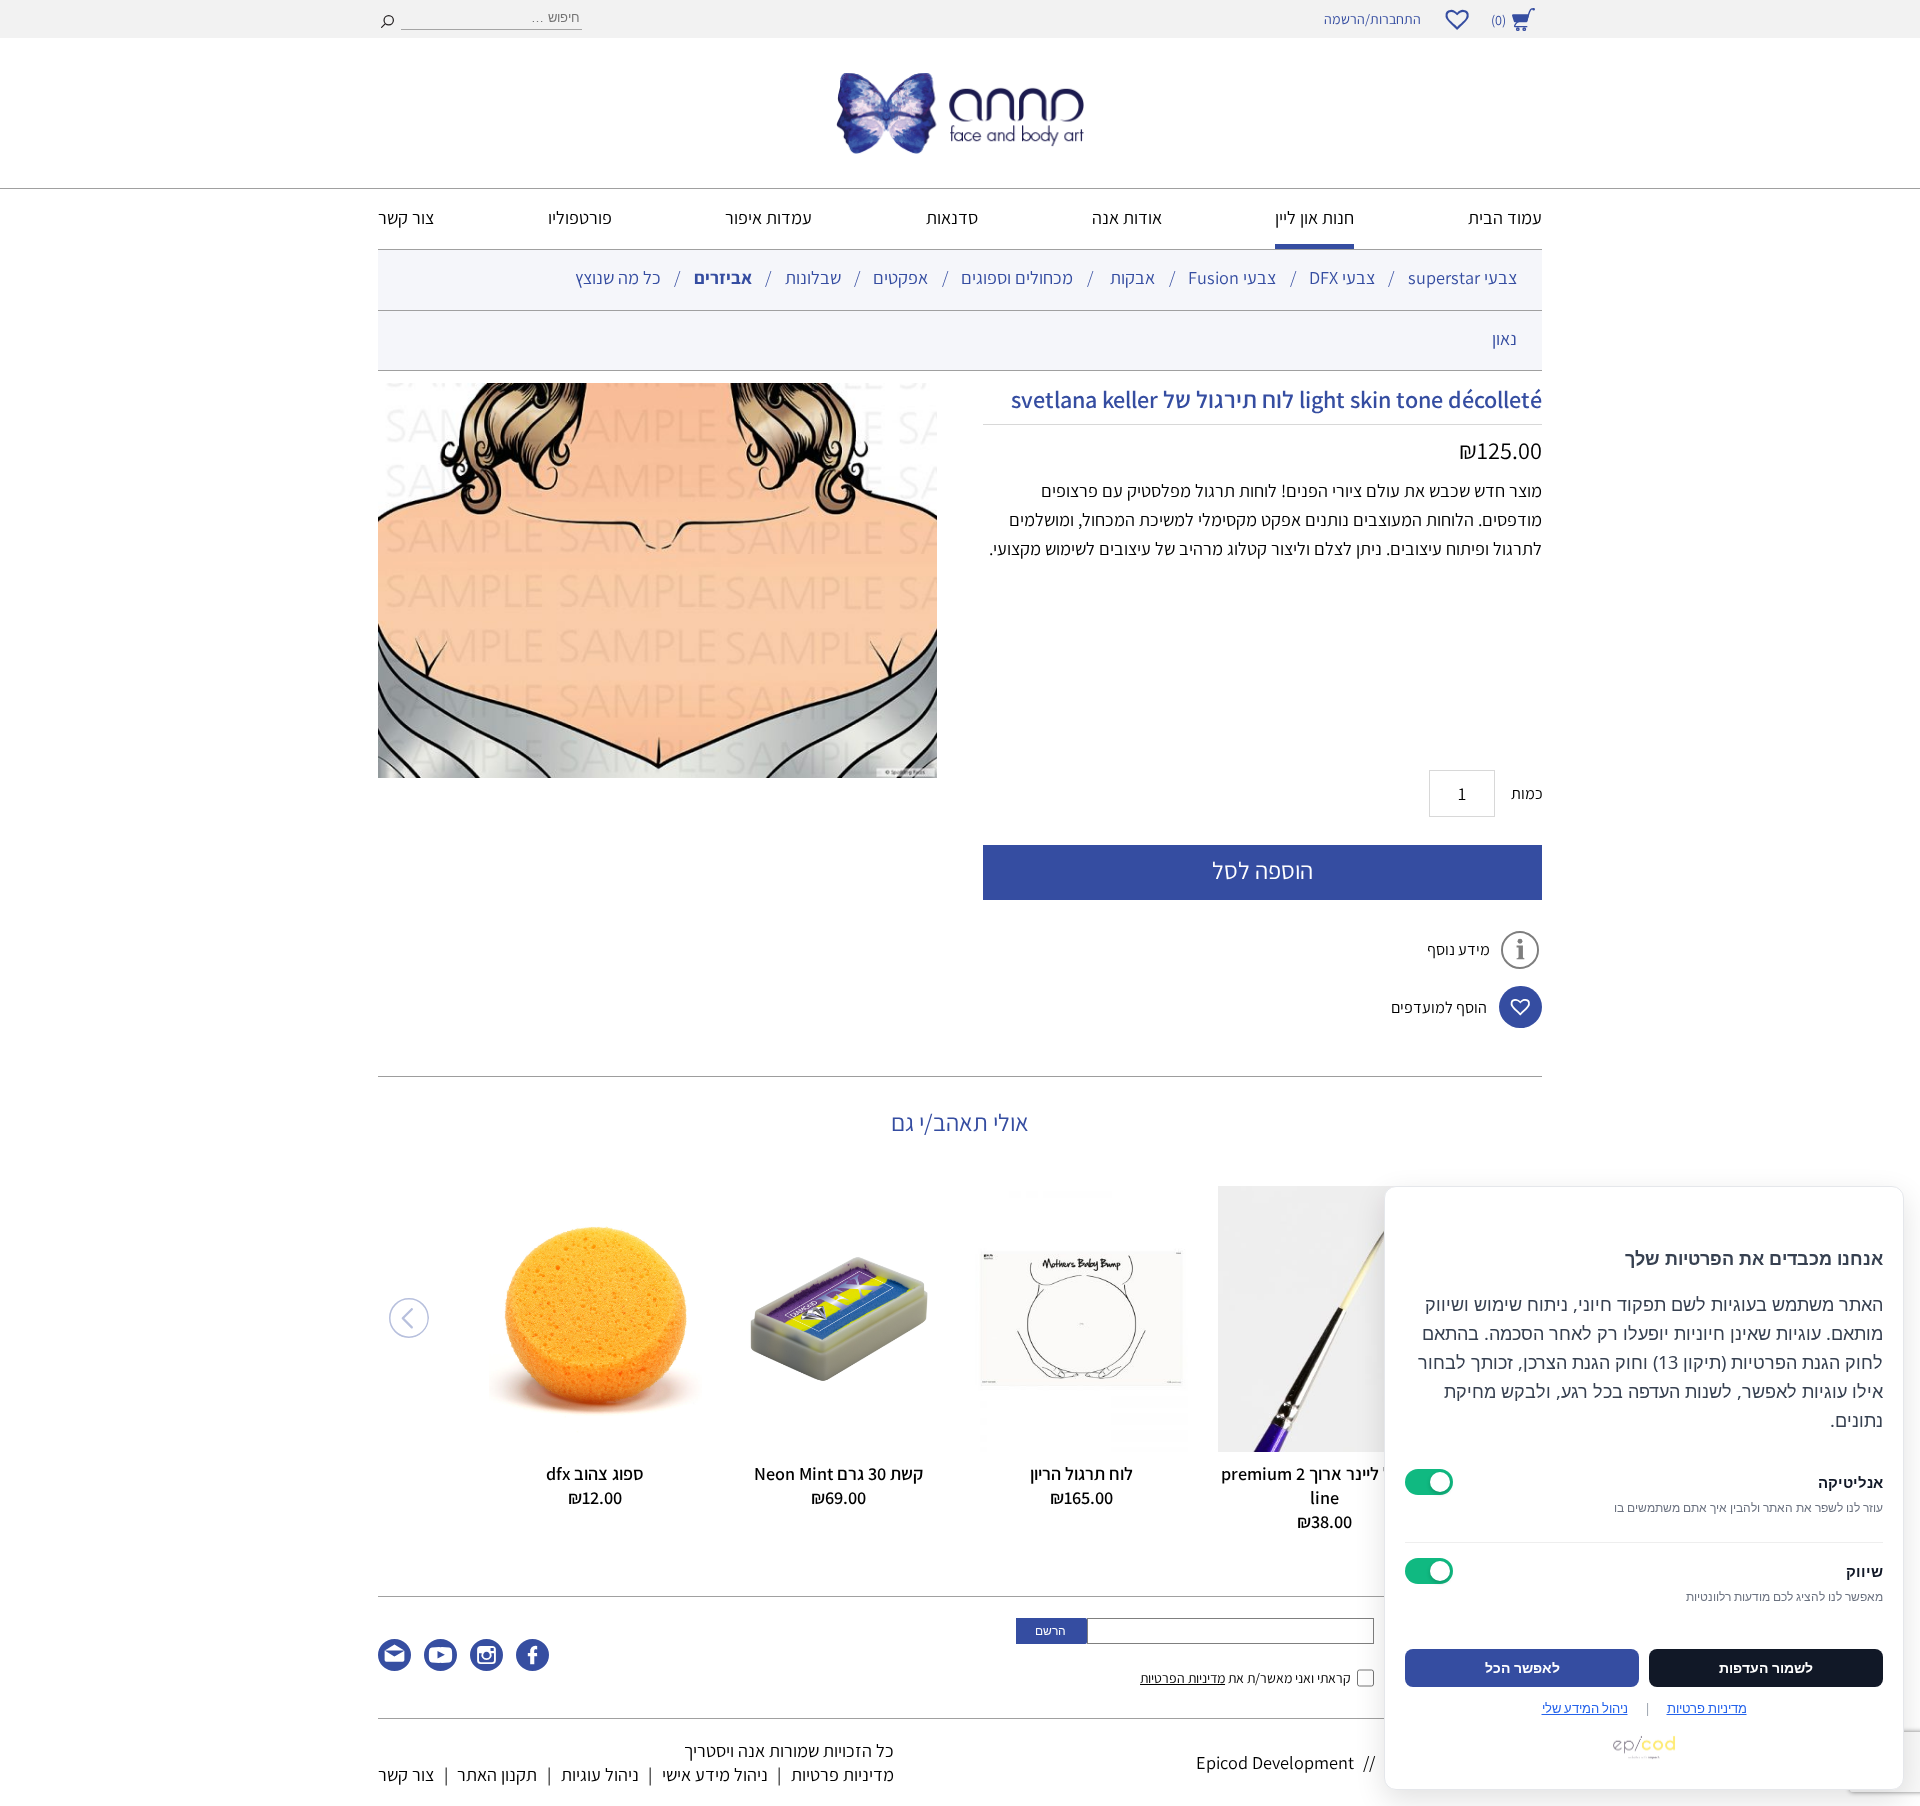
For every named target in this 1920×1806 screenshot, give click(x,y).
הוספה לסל (1262, 870)
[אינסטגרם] (486, 1664)
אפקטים (900, 277)
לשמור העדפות (1766, 1668)
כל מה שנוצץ (618, 277)
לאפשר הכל (1522, 1668)
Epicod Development (1275, 1762)
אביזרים (723, 277)
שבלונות (813, 277)
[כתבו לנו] (394, 1664)
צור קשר (406, 217)
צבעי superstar (1462, 277)
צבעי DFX (1342, 277)
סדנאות (952, 217)
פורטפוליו (580, 217)
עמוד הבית (1505, 217)
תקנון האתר (497, 1774)
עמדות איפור (768, 217)
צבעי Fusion (1232, 277)
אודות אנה (1127, 217)
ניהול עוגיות (600, 1774)
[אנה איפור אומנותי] (960, 147)
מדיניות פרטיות (842, 1774)
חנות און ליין (1314, 217)
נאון (1504, 338)
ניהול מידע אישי (715, 1774)
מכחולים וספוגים (1017, 277)
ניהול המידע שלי (1585, 1708)
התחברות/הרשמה (1372, 19)
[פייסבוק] (532, 1664)
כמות (1527, 793)
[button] (1520, 1007)
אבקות (1132, 277)
